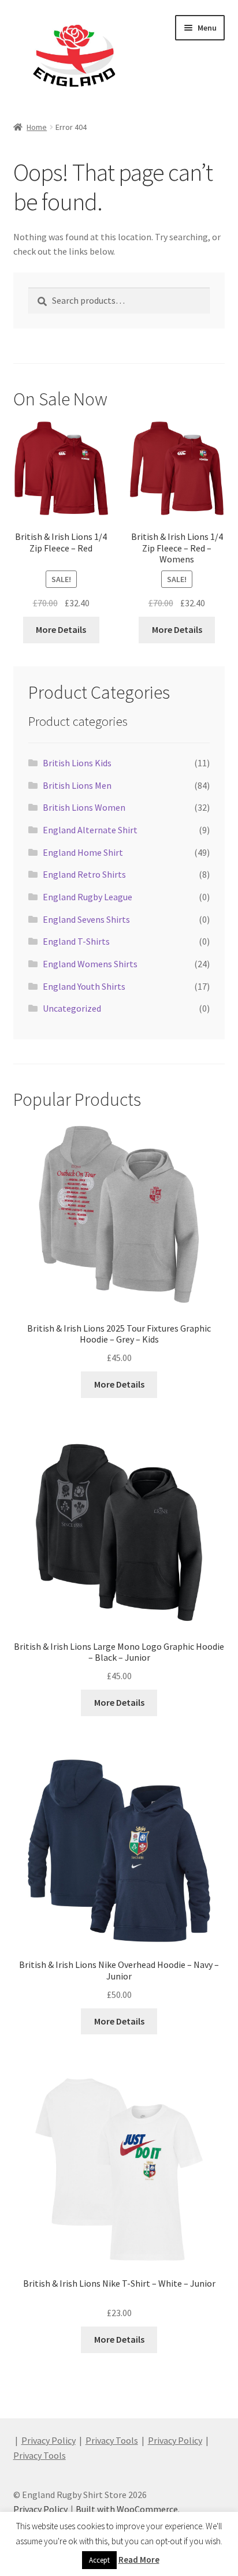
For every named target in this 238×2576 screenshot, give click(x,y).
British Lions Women (84, 807)
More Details (61, 629)
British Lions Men (77, 785)
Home (37, 127)
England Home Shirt (83, 852)
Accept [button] (99, 2560)
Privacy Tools (112, 2440)
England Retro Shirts (84, 874)
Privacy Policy (49, 2440)
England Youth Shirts (84, 986)
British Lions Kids (77, 763)
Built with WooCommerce (127, 2509)
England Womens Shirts (90, 964)
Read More (139, 2560)
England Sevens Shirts (86, 919)
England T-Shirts (76, 941)
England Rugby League (88, 897)
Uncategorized (72, 1008)
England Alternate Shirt (90, 830)
